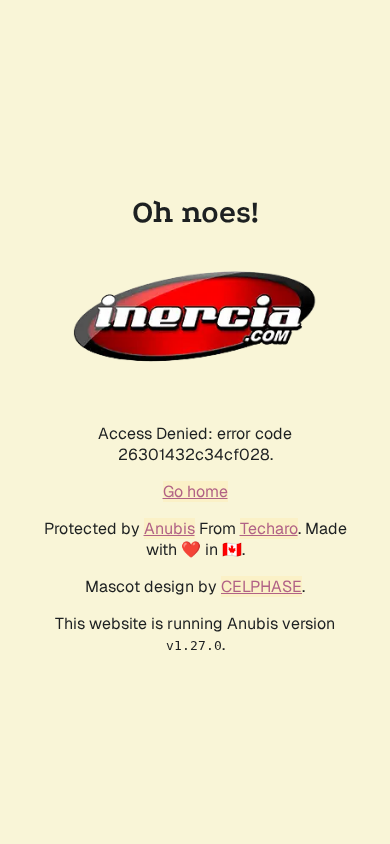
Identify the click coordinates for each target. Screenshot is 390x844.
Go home (195, 491)
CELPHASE (261, 586)
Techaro (269, 528)
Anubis (169, 528)
